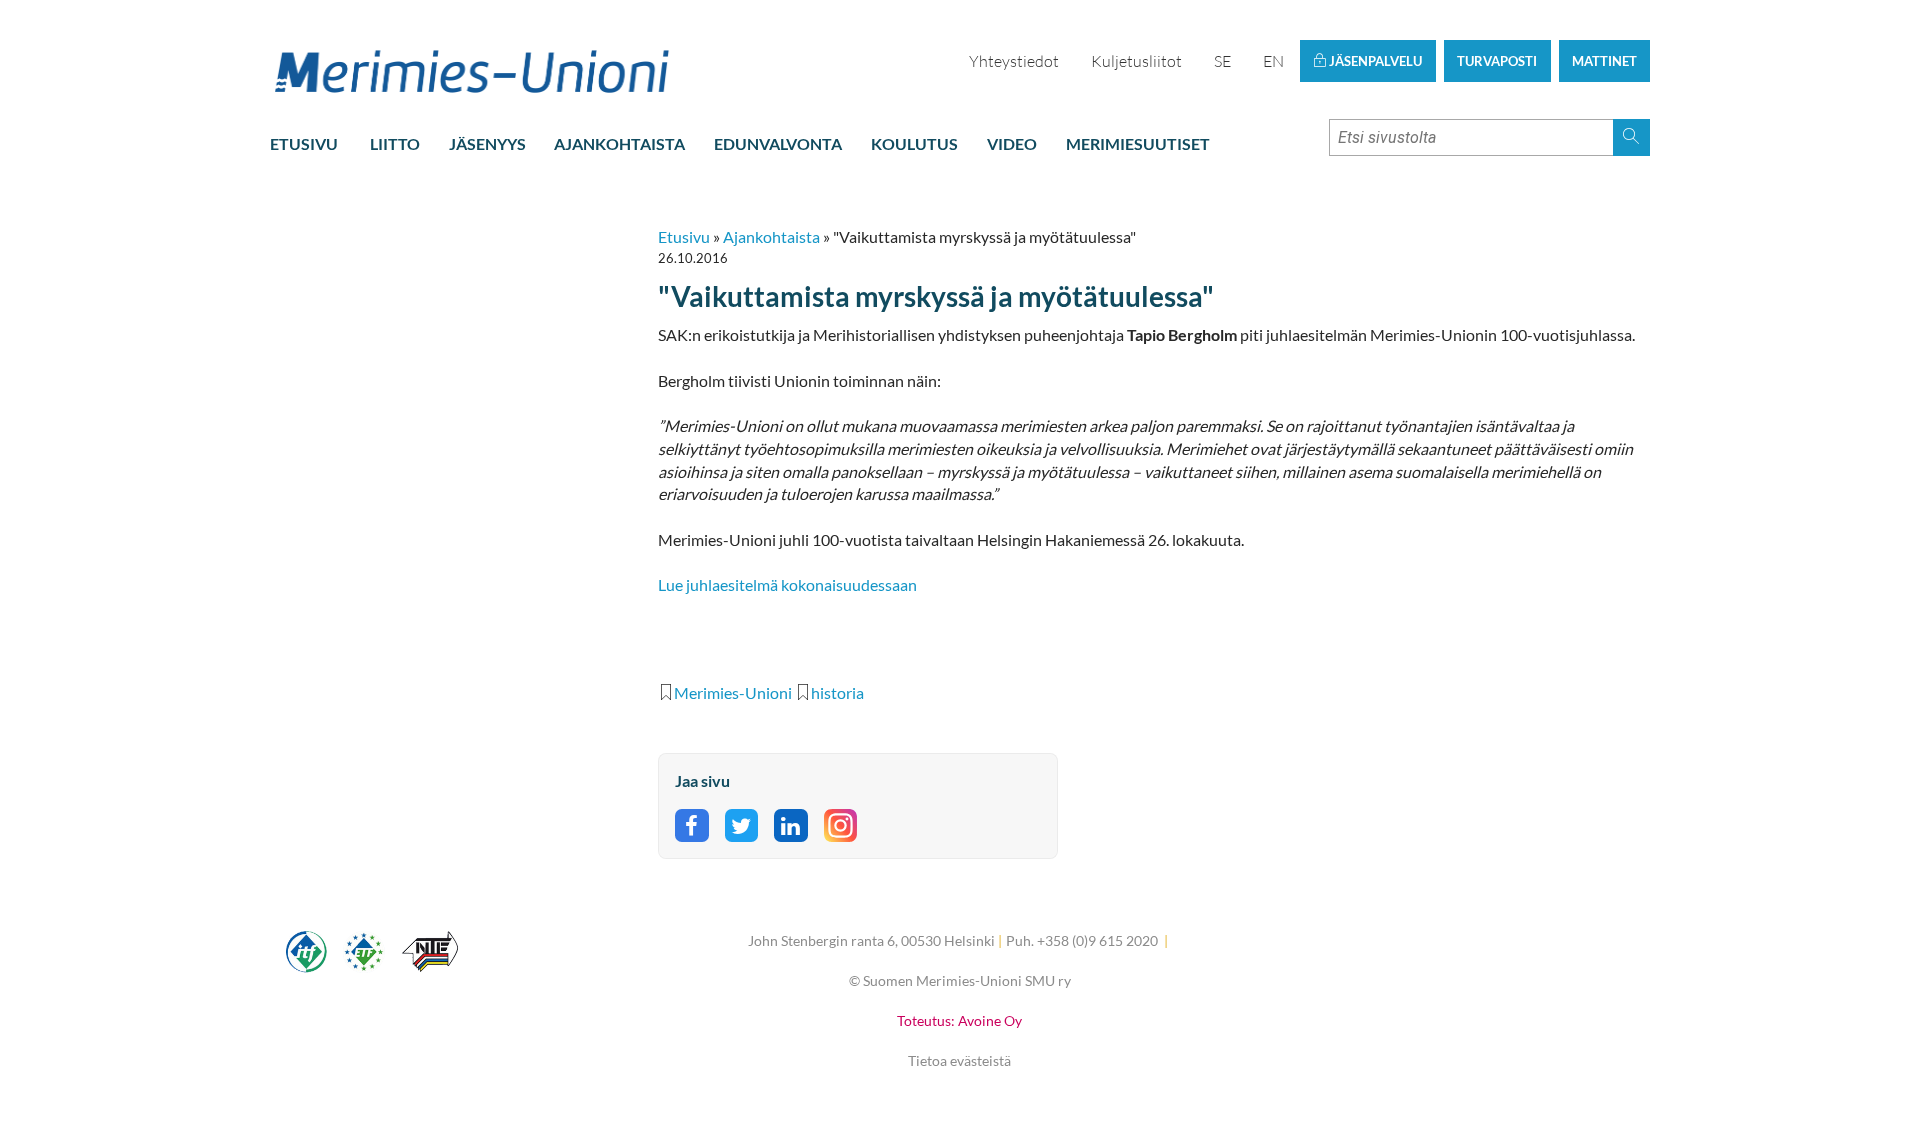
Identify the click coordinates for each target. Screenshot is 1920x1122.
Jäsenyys (487, 143)
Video (1012, 143)
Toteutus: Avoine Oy (959, 1020)
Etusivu (304, 143)
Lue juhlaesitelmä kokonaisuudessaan (789, 584)
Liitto (395, 143)
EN (1273, 61)
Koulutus (914, 143)
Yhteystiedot (1014, 61)
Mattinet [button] (1604, 61)
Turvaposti (1497, 61)
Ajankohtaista (619, 143)
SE (1222, 61)
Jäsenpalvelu (1374, 61)
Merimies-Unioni (733, 692)
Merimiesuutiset (1138, 143)
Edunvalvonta (778, 143)
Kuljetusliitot (1136, 61)
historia (837, 692)
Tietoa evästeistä (959, 1060)
